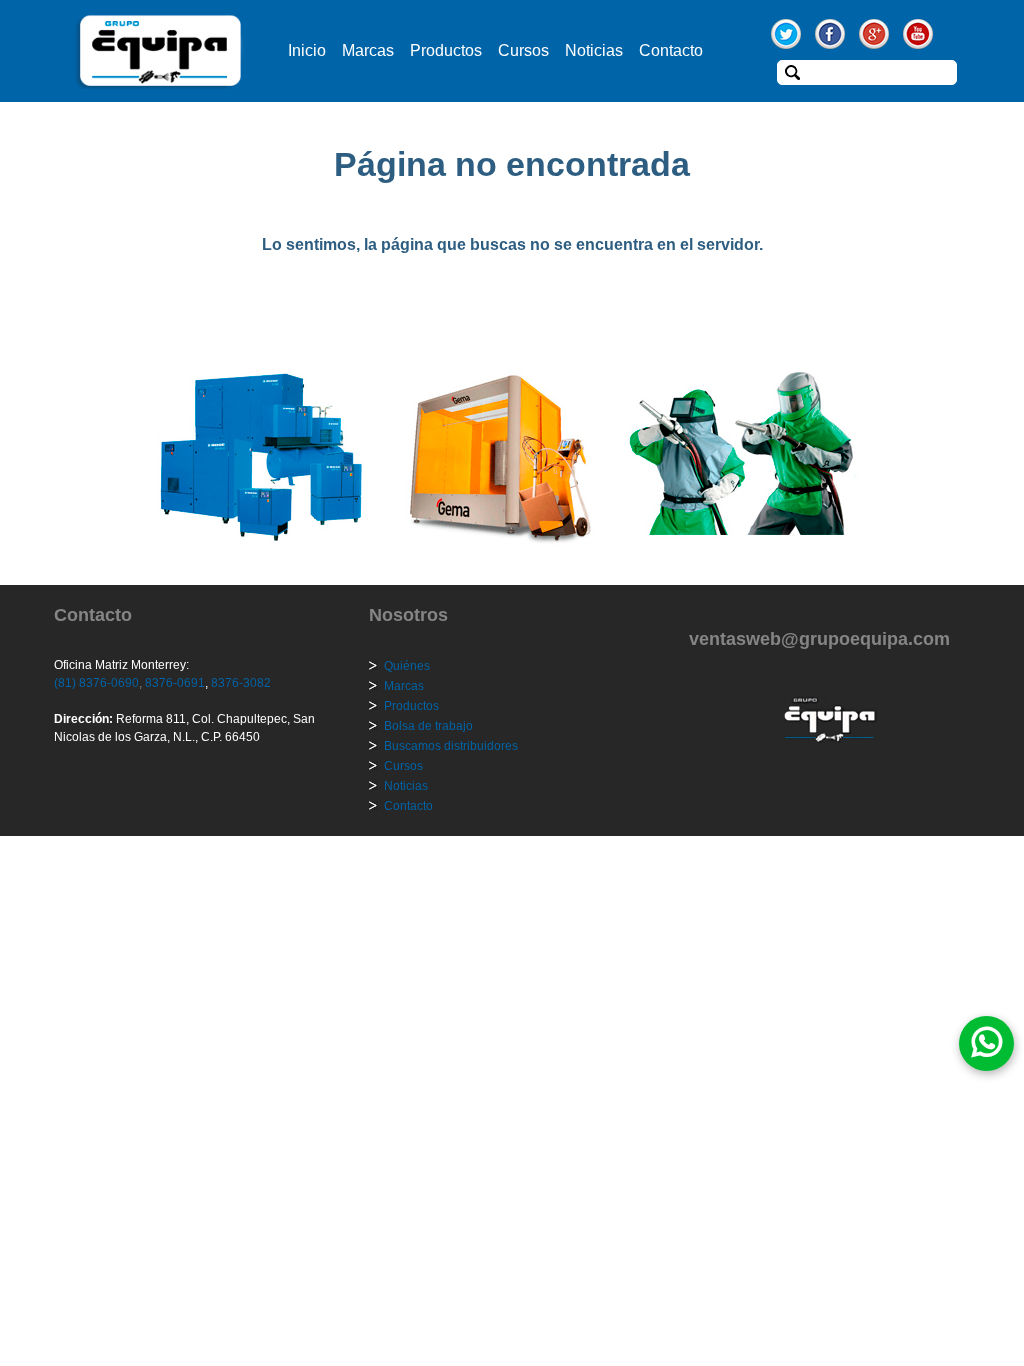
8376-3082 (239, 683)
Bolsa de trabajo (428, 726)
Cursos (523, 50)
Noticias (594, 50)
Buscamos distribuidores (451, 746)
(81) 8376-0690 (96, 683)
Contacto (671, 50)
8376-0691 (173, 683)
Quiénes (407, 666)
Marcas (368, 50)
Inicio (307, 50)
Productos (446, 50)
